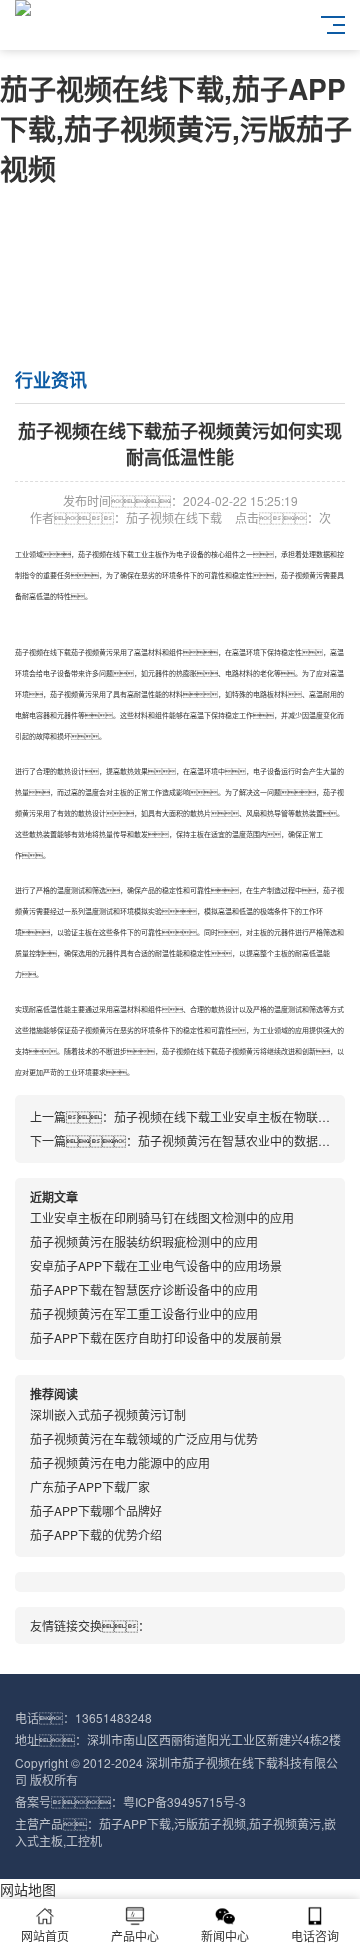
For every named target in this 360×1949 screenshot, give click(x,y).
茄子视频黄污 (302, 575)
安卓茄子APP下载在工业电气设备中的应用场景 (156, 1265)
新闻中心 (225, 1935)
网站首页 (45, 1935)
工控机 (84, 1840)
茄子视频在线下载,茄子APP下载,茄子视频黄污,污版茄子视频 (176, 128)
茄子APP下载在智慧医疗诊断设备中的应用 (144, 1289)
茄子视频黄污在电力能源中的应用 (120, 1462)
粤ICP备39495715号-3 (184, 1801)
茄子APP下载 (135, 1823)
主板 (155, 554)
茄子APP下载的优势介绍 (96, 1534)
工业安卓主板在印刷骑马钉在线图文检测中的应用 (162, 1217)
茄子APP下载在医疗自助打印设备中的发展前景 (156, 1337)
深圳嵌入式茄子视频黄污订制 (108, 1414)
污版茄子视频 (210, 1823)
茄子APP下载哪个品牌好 (96, 1510)
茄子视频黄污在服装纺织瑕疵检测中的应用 (144, 1241)
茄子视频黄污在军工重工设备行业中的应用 (144, 1313)
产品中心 (135, 1935)
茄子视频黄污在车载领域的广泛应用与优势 (144, 1438)
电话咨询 (315, 1935)
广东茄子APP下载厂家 (90, 1486)
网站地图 (28, 1889)
